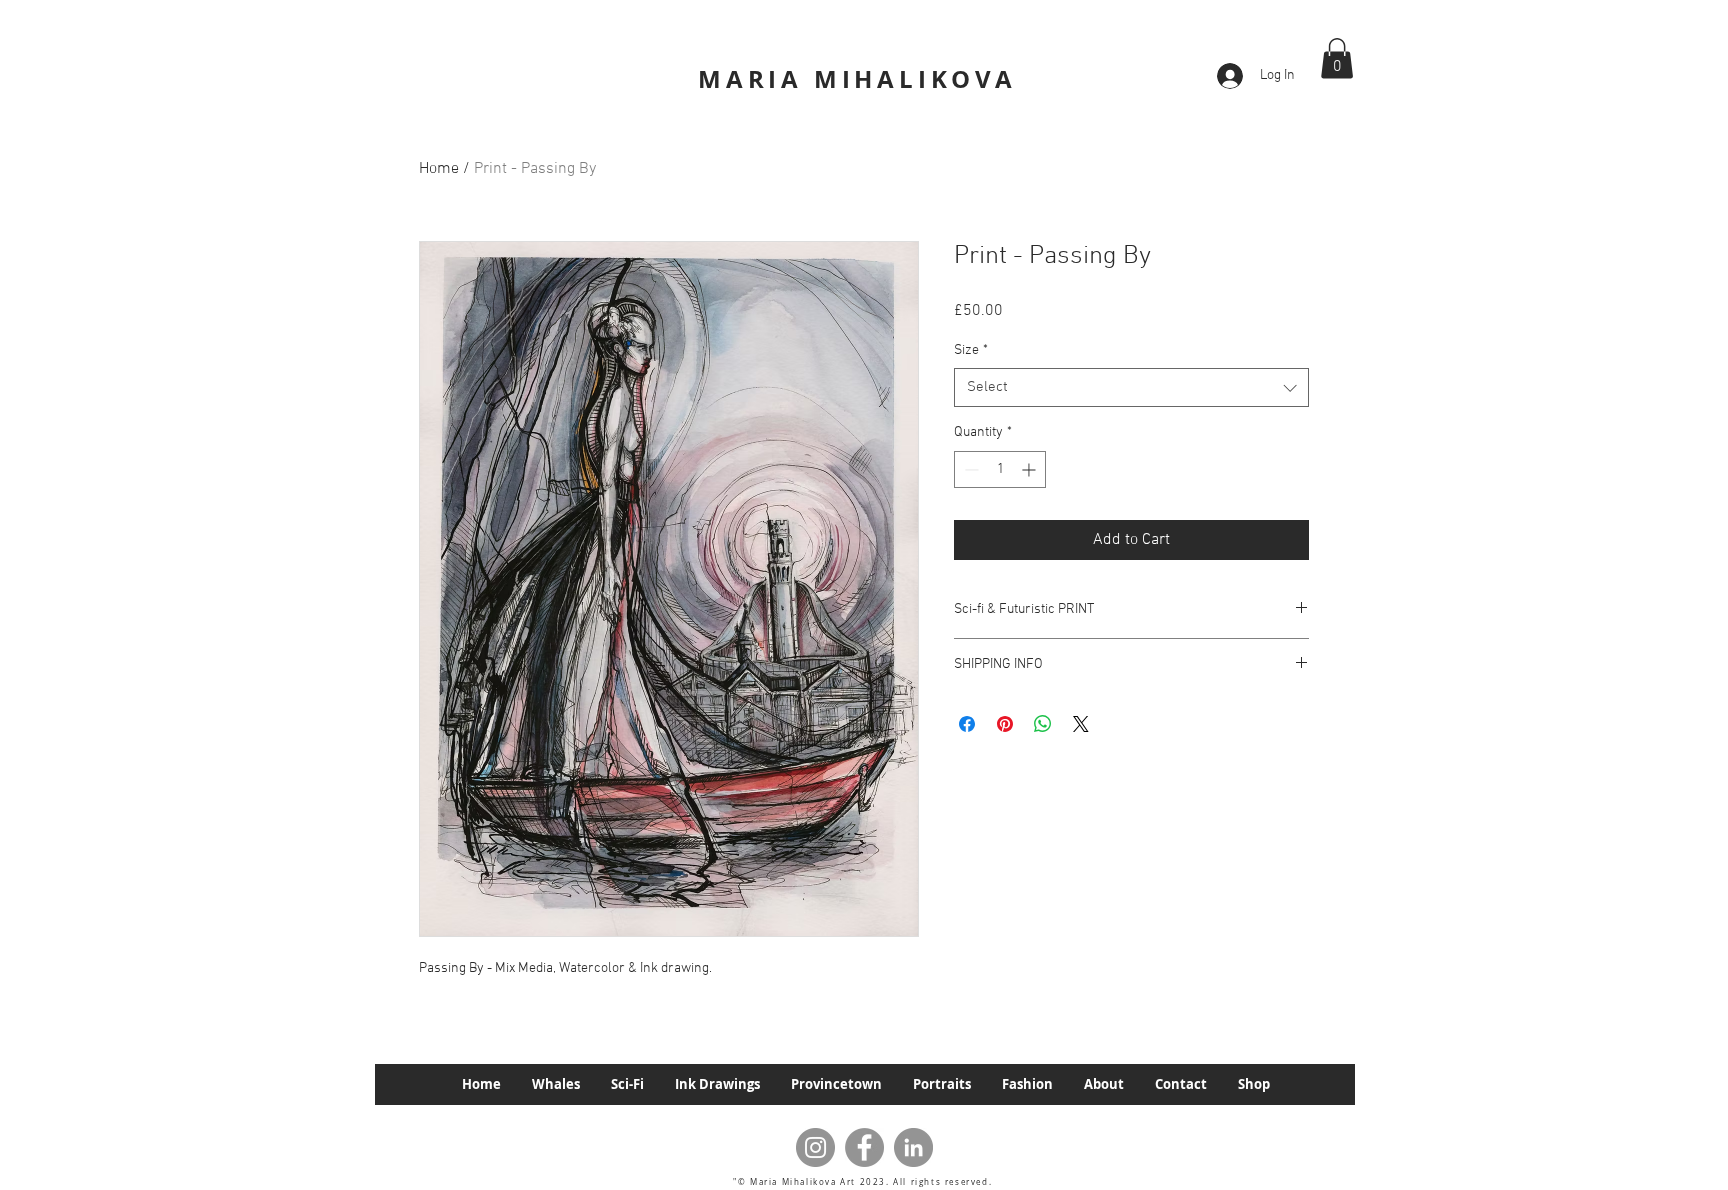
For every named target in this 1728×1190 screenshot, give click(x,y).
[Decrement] (969, 469)
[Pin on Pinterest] (1005, 724)
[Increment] (1030, 469)
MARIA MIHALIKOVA (857, 79)
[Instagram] (815, 1147)
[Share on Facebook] (967, 724)
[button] (1337, 58)
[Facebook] (864, 1147)
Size (971, 350)
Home (439, 169)
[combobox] (1131, 387)
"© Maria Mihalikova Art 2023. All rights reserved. (864, 1182)
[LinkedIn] (913, 1147)
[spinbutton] (1000, 469)
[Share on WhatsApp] (1043, 724)
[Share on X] (1081, 724)
